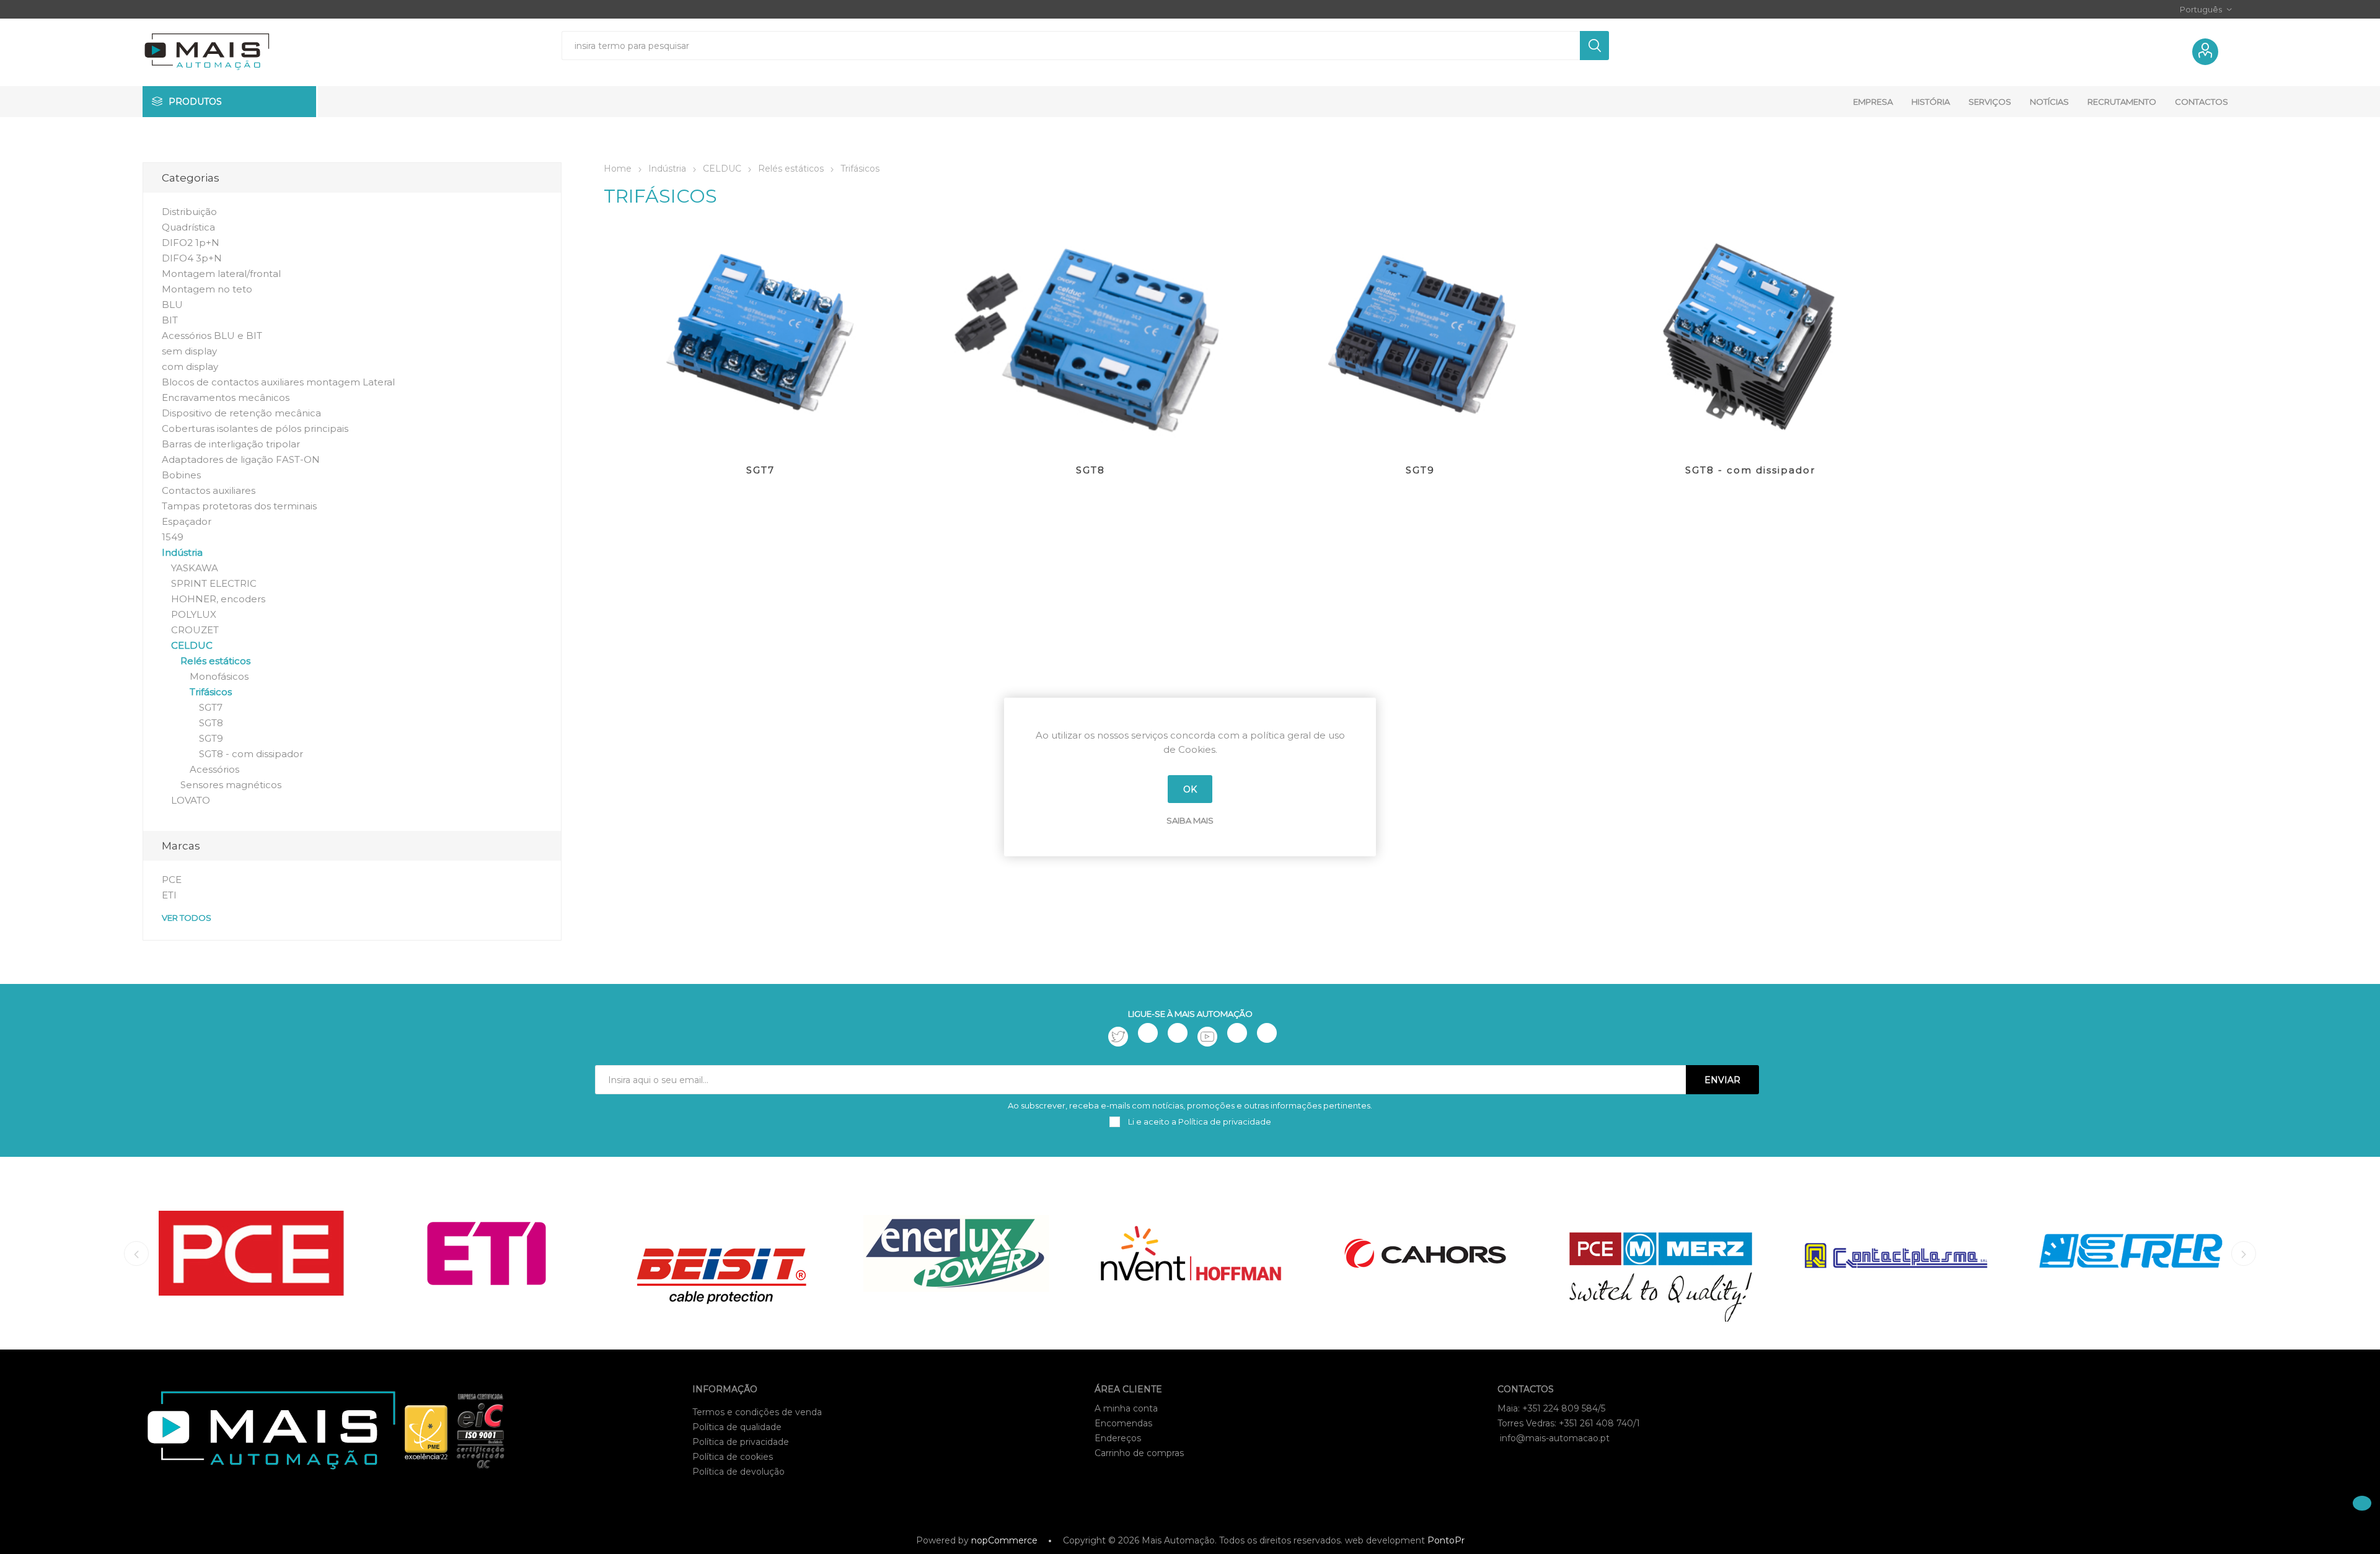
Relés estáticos (215, 661)
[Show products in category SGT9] (1421, 338)
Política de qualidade (737, 1427)
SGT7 (760, 470)
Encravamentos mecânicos (226, 397)
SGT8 (1091, 470)
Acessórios (214, 769)
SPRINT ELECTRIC (214, 583)
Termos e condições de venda (757, 1412)
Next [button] (2244, 1253)
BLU (172, 305)
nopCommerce (1004, 1540)
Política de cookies (733, 1457)
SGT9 (1420, 470)
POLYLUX (194, 614)
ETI (169, 895)
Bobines (181, 475)
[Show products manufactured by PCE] (251, 1253)
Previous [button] (136, 1253)
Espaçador (187, 521)
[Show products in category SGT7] (760, 338)
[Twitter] (1118, 1037)
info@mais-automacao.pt (1555, 1438)
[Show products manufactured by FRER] (2131, 1253)
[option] (251, 1253)
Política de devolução (738, 1472)
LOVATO (191, 800)
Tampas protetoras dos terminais (239, 506)
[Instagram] (1178, 1033)
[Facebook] (1148, 1033)
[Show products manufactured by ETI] (486, 1253)
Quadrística (188, 227)
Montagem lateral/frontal (221, 274)
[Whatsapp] (1267, 1033)
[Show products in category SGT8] (1090, 338)
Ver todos (187, 918)
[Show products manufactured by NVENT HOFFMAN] (1191, 1253)
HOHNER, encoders (218, 599)
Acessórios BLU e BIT (212, 336)
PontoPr (1446, 1540)
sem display (189, 351)
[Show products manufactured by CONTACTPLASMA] (1896, 1253)
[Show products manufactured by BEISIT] (721, 1253)
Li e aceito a (1199, 1122)
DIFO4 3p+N (192, 258)
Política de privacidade (741, 1442)
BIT (170, 320)
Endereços (1118, 1438)
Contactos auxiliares (209, 490)
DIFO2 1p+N (191, 243)
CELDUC (192, 645)
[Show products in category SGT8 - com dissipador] (1750, 338)
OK (1190, 789)
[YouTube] (1207, 1037)
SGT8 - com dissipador (1750, 470)
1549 (173, 537)
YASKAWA (195, 568)
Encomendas (1123, 1423)
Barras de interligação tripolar (231, 444)
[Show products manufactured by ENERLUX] (956, 1253)
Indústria (182, 552)
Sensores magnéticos (231, 785)
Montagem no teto (207, 289)
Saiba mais (1190, 820)
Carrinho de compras (1139, 1453)
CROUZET (195, 630)
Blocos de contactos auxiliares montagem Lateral (278, 382)
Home (618, 169)
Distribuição (189, 212)
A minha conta (1126, 1408)
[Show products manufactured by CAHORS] (1426, 1253)
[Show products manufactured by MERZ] (1661, 1253)
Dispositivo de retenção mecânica (241, 413)
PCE (172, 880)
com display (190, 367)
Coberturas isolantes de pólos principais (255, 428)
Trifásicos (211, 692)
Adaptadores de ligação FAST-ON (241, 459)
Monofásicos (219, 676)
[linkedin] (1237, 1033)
